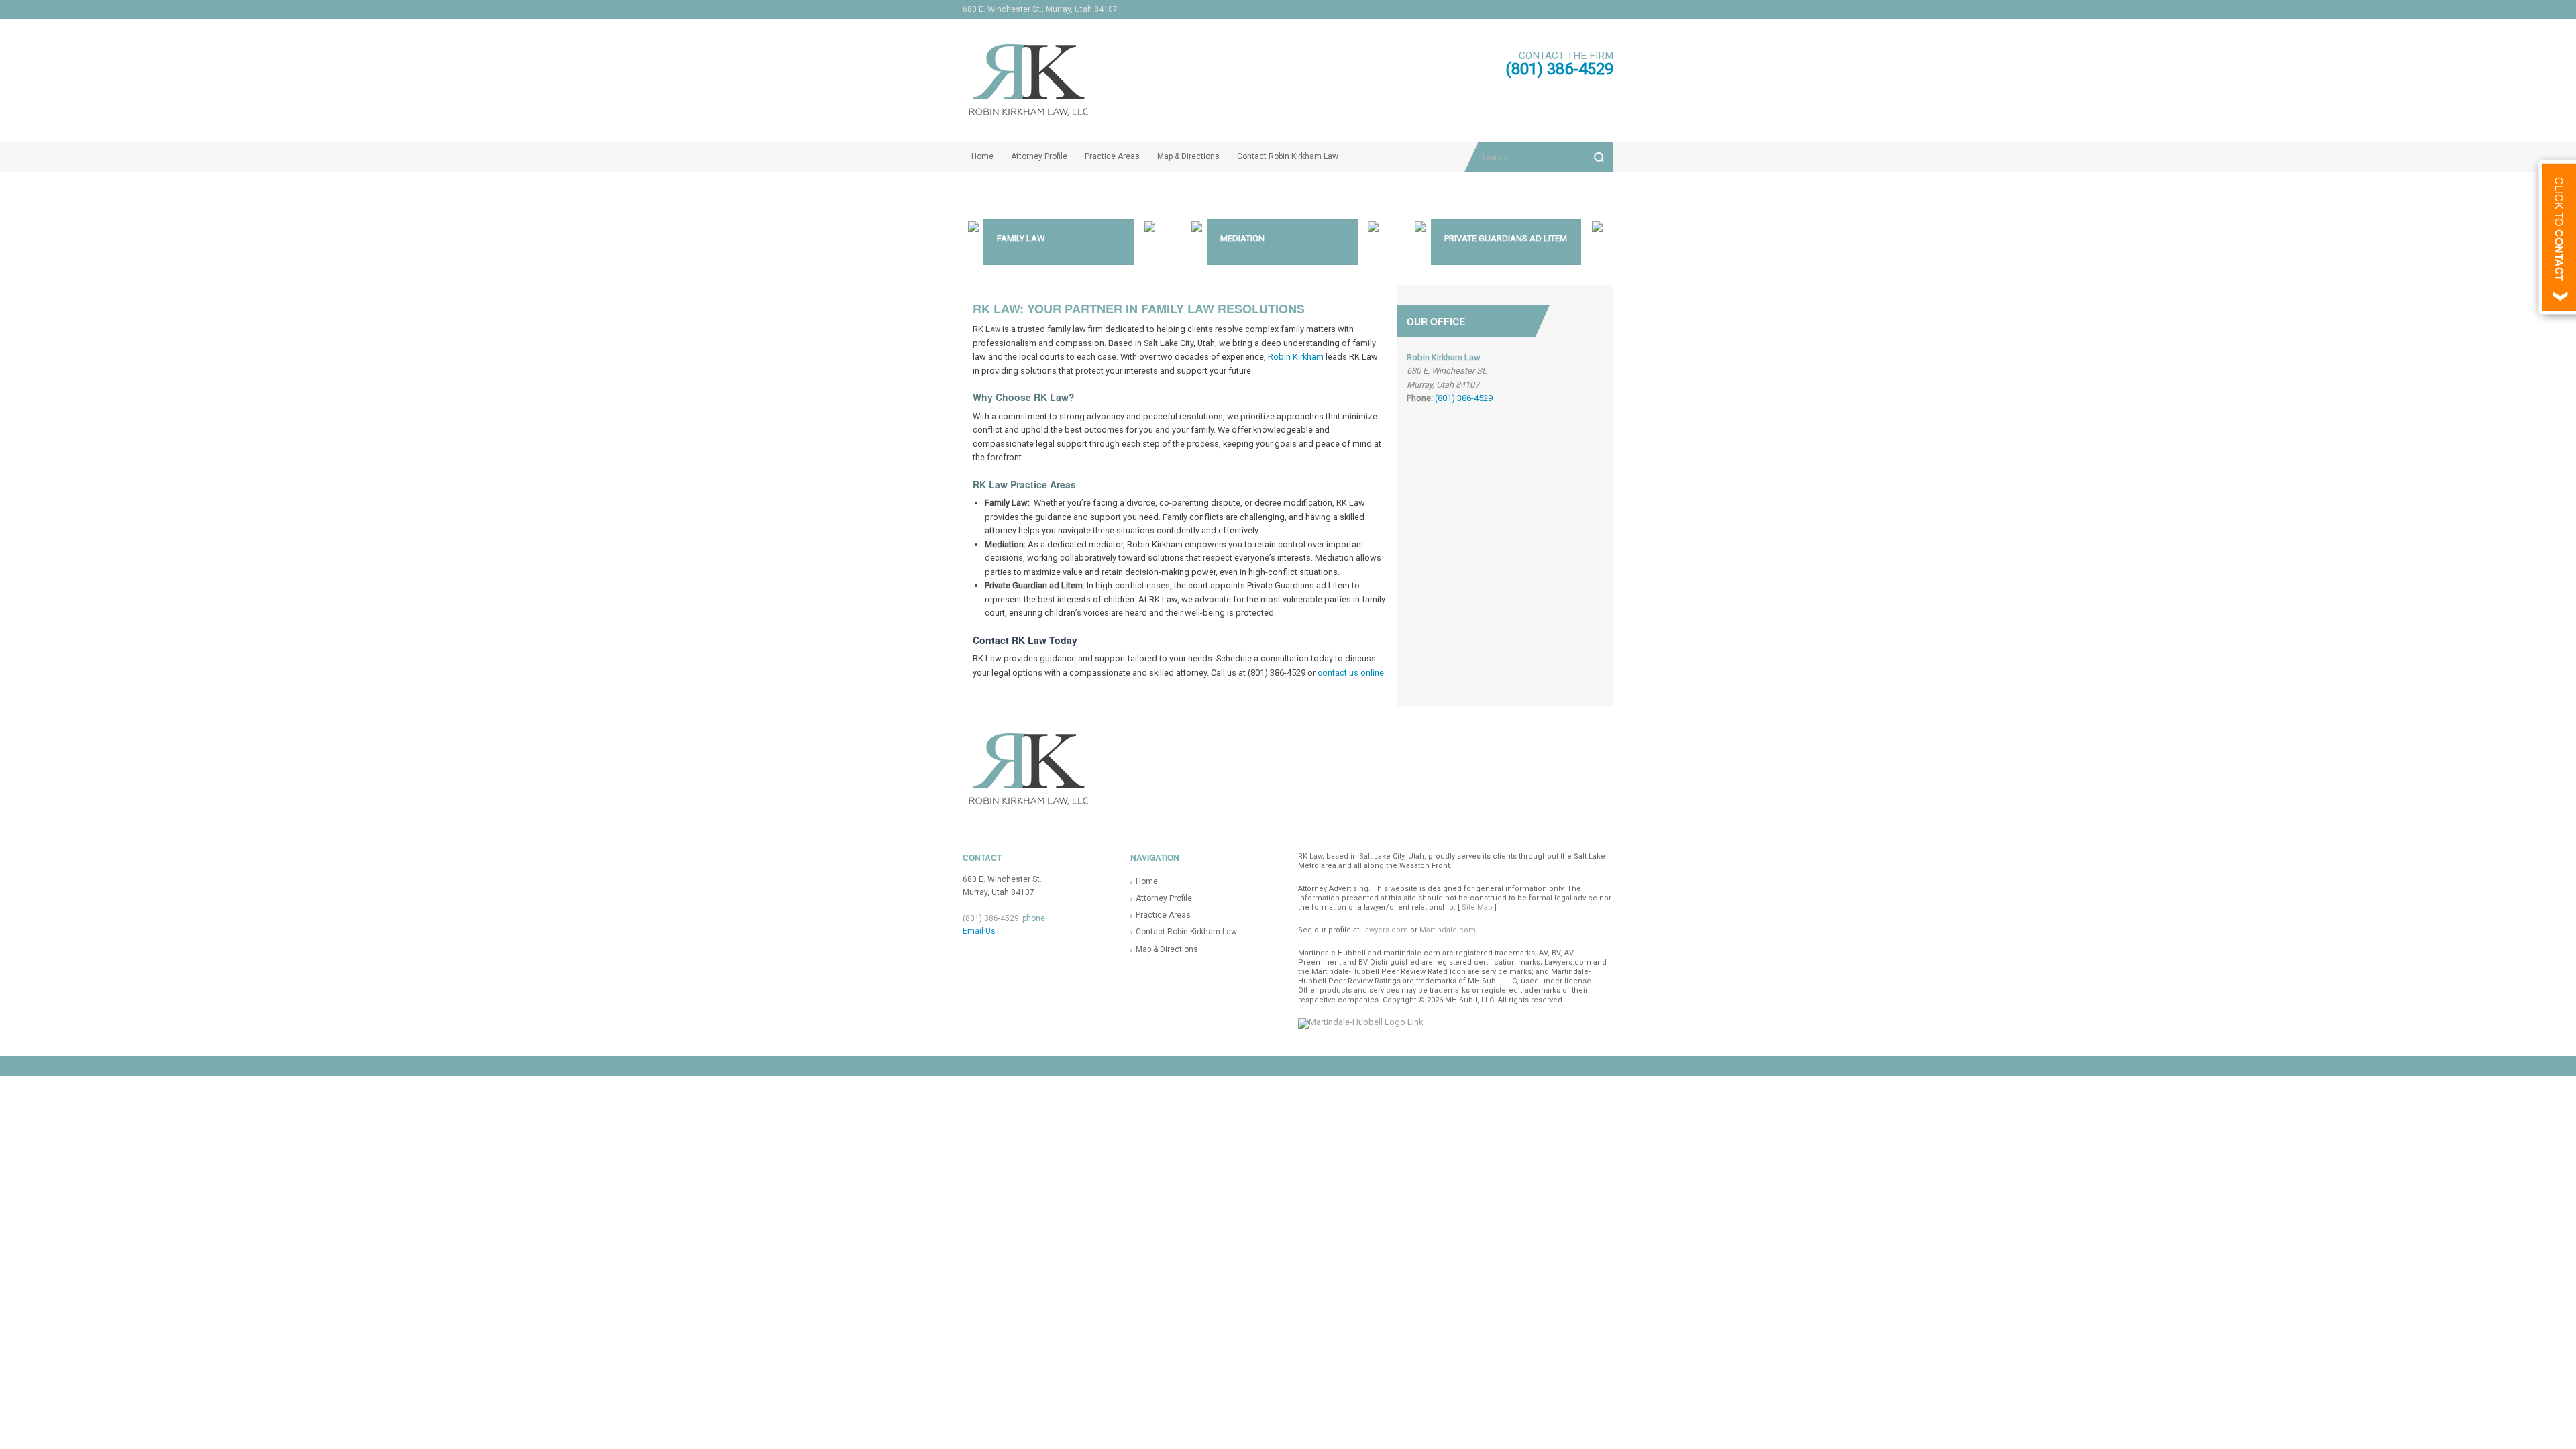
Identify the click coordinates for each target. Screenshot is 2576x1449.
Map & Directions (1188, 156)
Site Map (1477, 907)
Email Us (979, 931)
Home (982, 156)
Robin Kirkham (1296, 357)
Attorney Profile (1039, 156)
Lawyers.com (1385, 930)
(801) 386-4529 (1559, 69)
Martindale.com (1448, 930)
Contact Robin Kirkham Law (1288, 156)
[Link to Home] (1165, 79)
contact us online (1351, 673)
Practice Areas (1112, 156)
